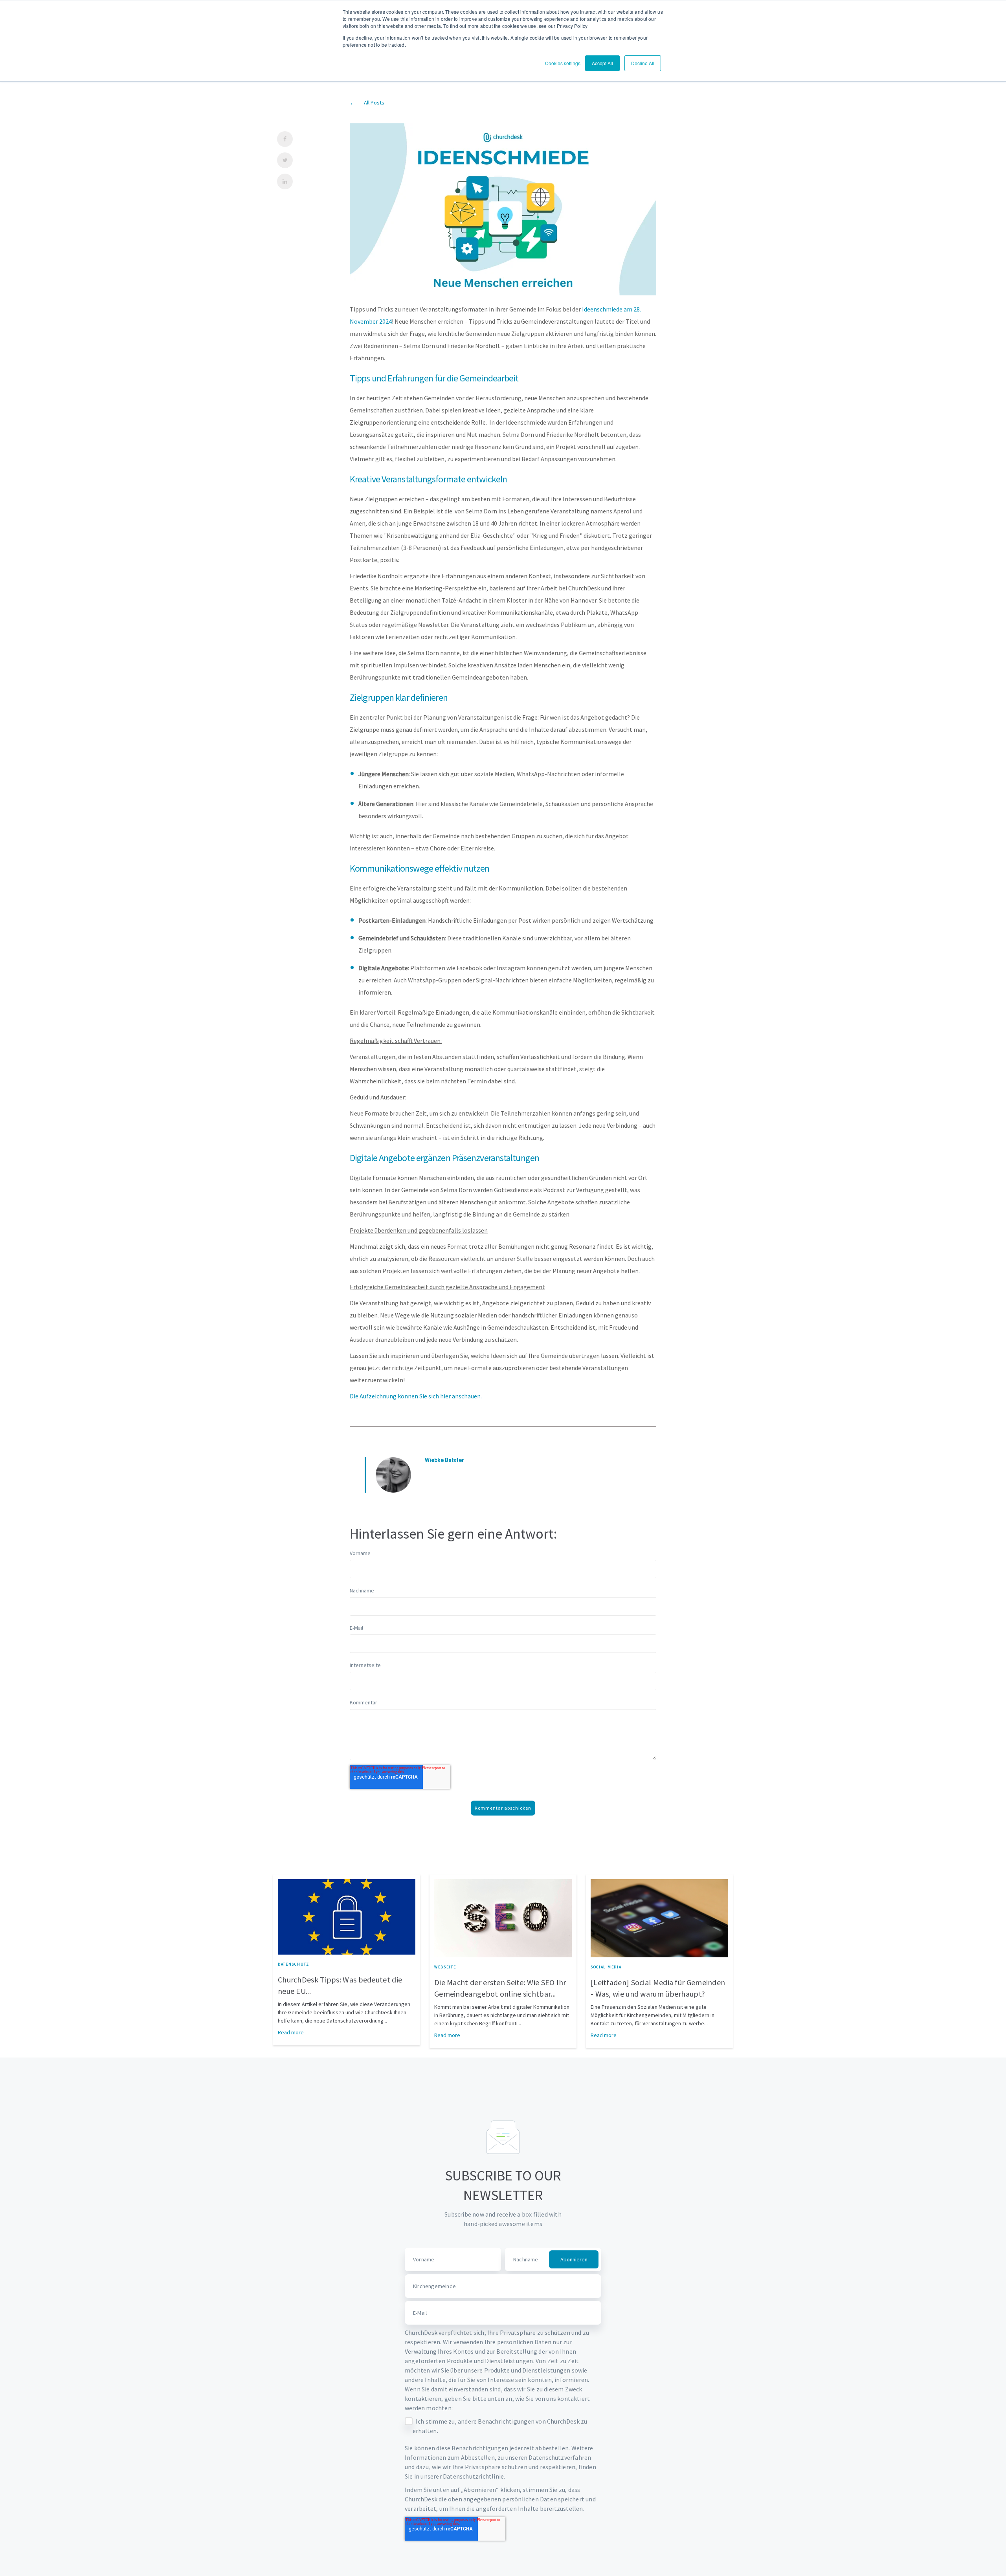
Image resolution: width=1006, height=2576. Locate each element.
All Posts (374, 103)
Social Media (606, 1967)
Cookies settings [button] (563, 63)
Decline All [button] (643, 63)
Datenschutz (294, 1964)
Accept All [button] (602, 63)
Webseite (445, 1967)
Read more (291, 2032)
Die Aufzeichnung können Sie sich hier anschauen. (416, 1396)
